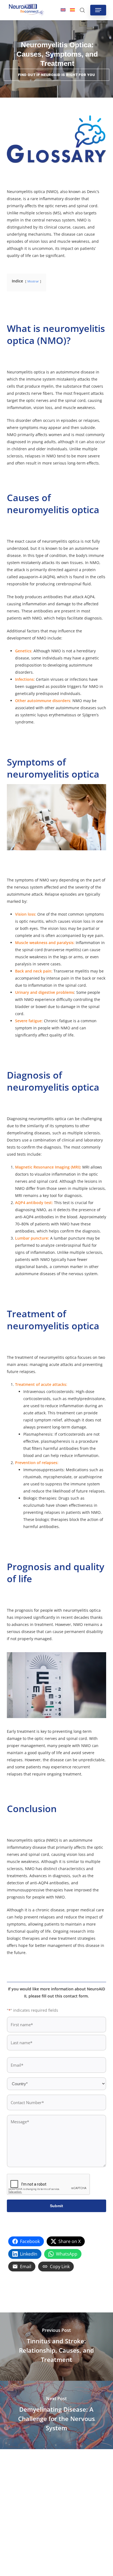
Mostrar (33, 281)
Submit (56, 2206)
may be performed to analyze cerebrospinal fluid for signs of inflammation (57, 1245)
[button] (98, 10)
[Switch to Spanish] (72, 10)
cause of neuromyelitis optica (53, 541)
